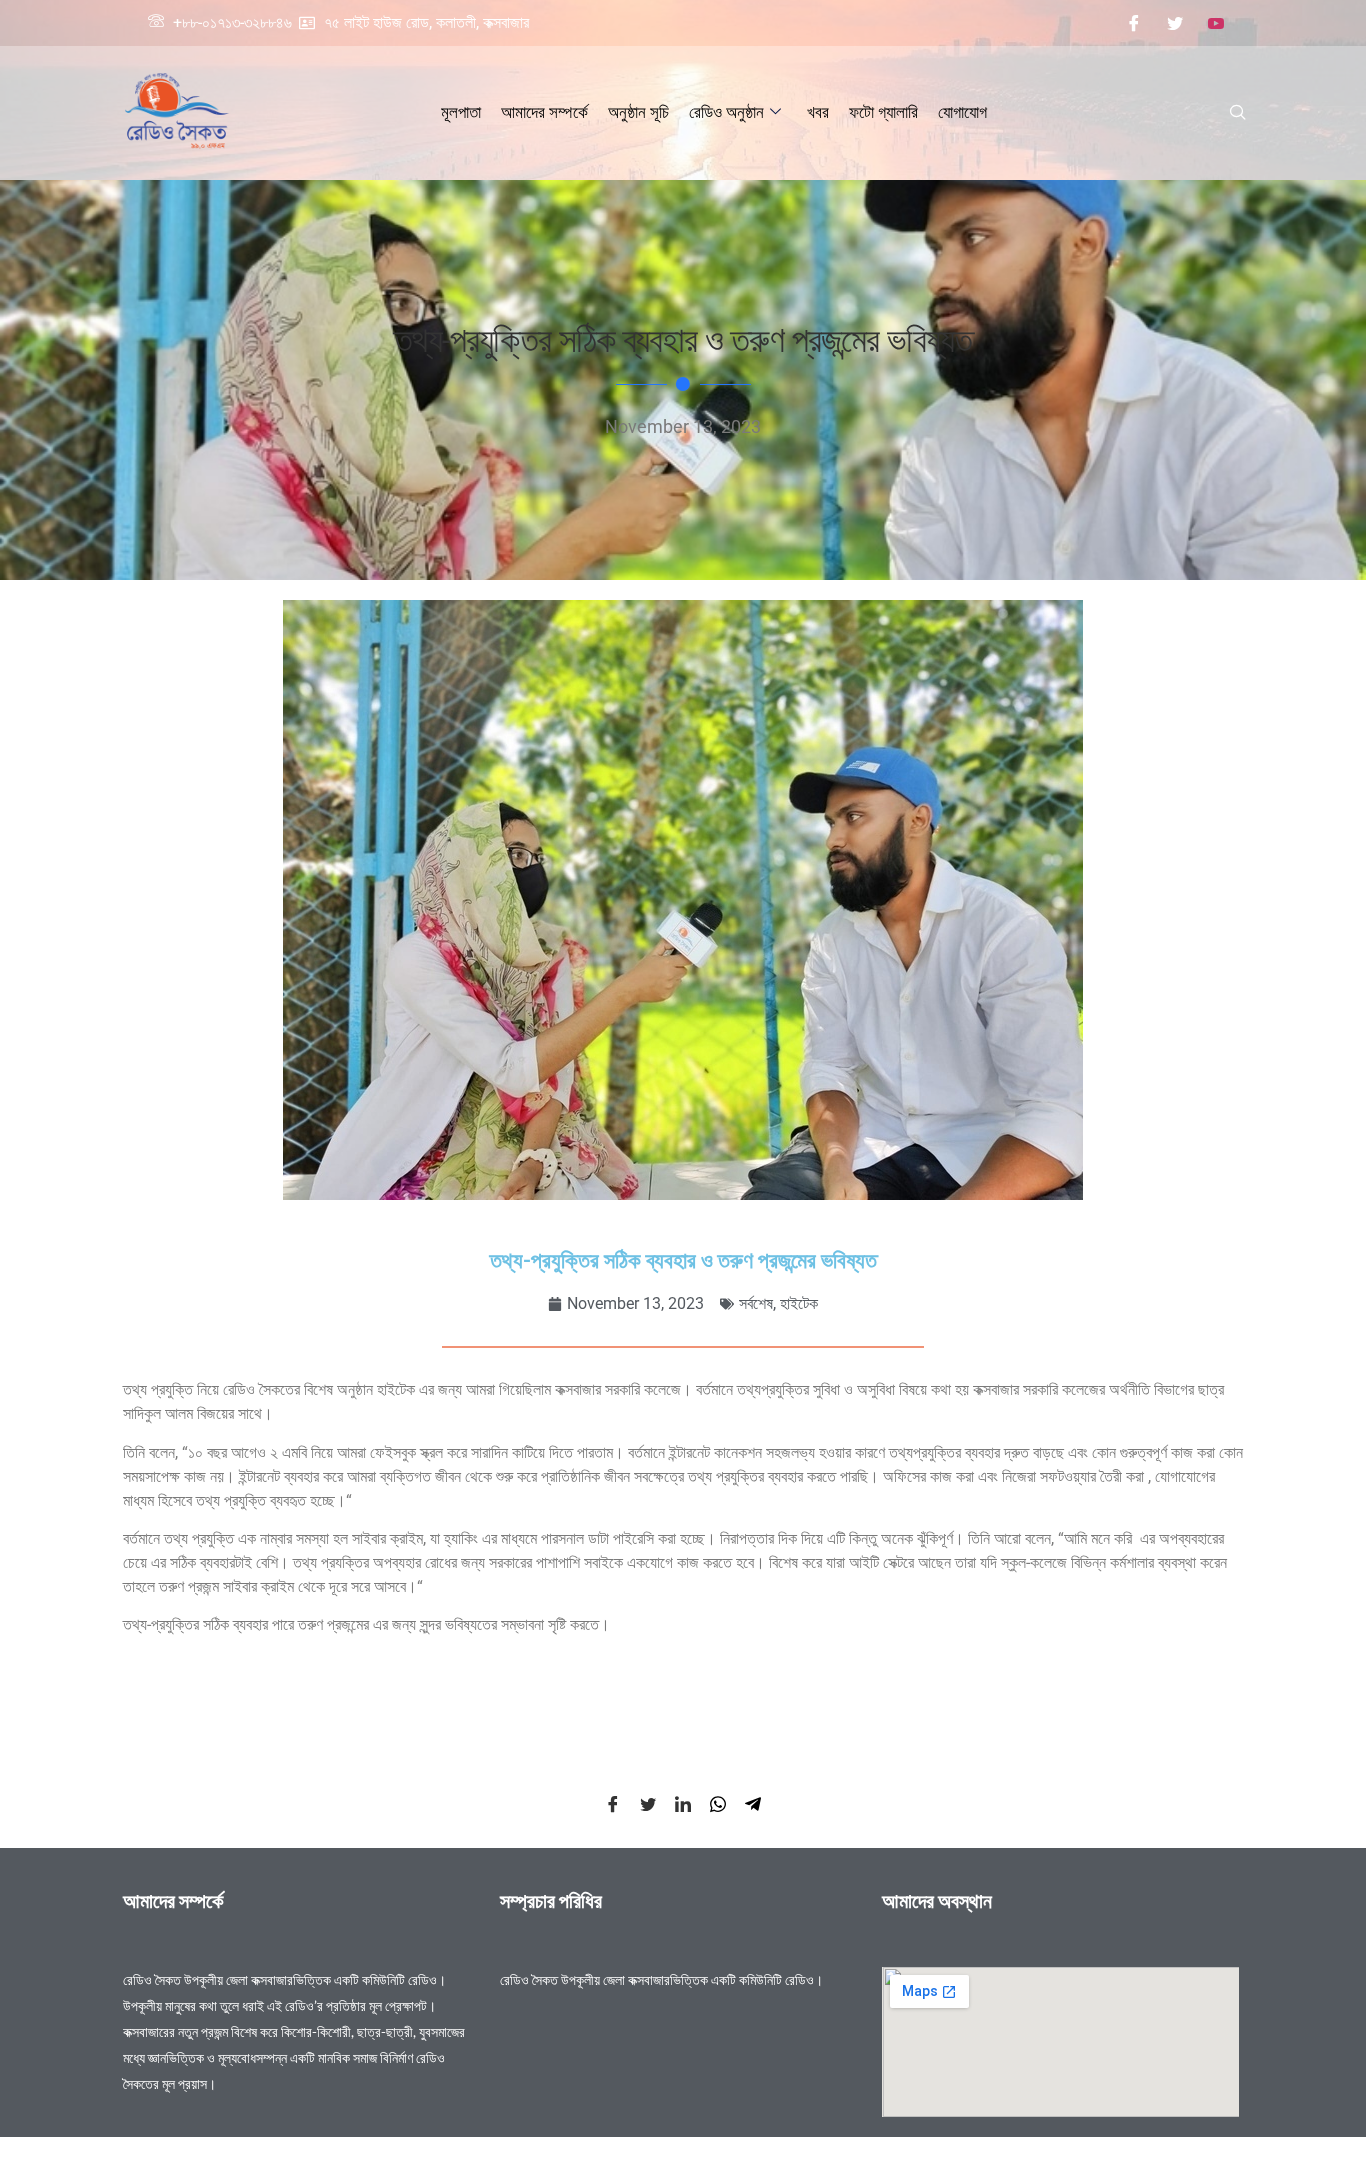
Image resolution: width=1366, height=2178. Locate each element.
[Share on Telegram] (753, 1803)
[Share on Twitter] (648, 1803)
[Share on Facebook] (613, 1803)
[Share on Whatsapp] (718, 1803)
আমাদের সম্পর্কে (544, 112)
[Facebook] (1134, 23)
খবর (818, 112)
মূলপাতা (461, 112)
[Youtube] (1216, 23)
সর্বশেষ (756, 1303)
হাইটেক (799, 1303)
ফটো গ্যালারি (883, 112)
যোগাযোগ (962, 112)
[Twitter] (1175, 23)
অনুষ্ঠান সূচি (638, 112)
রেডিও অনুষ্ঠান (726, 112)
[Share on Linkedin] (683, 1803)
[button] (1238, 113)
